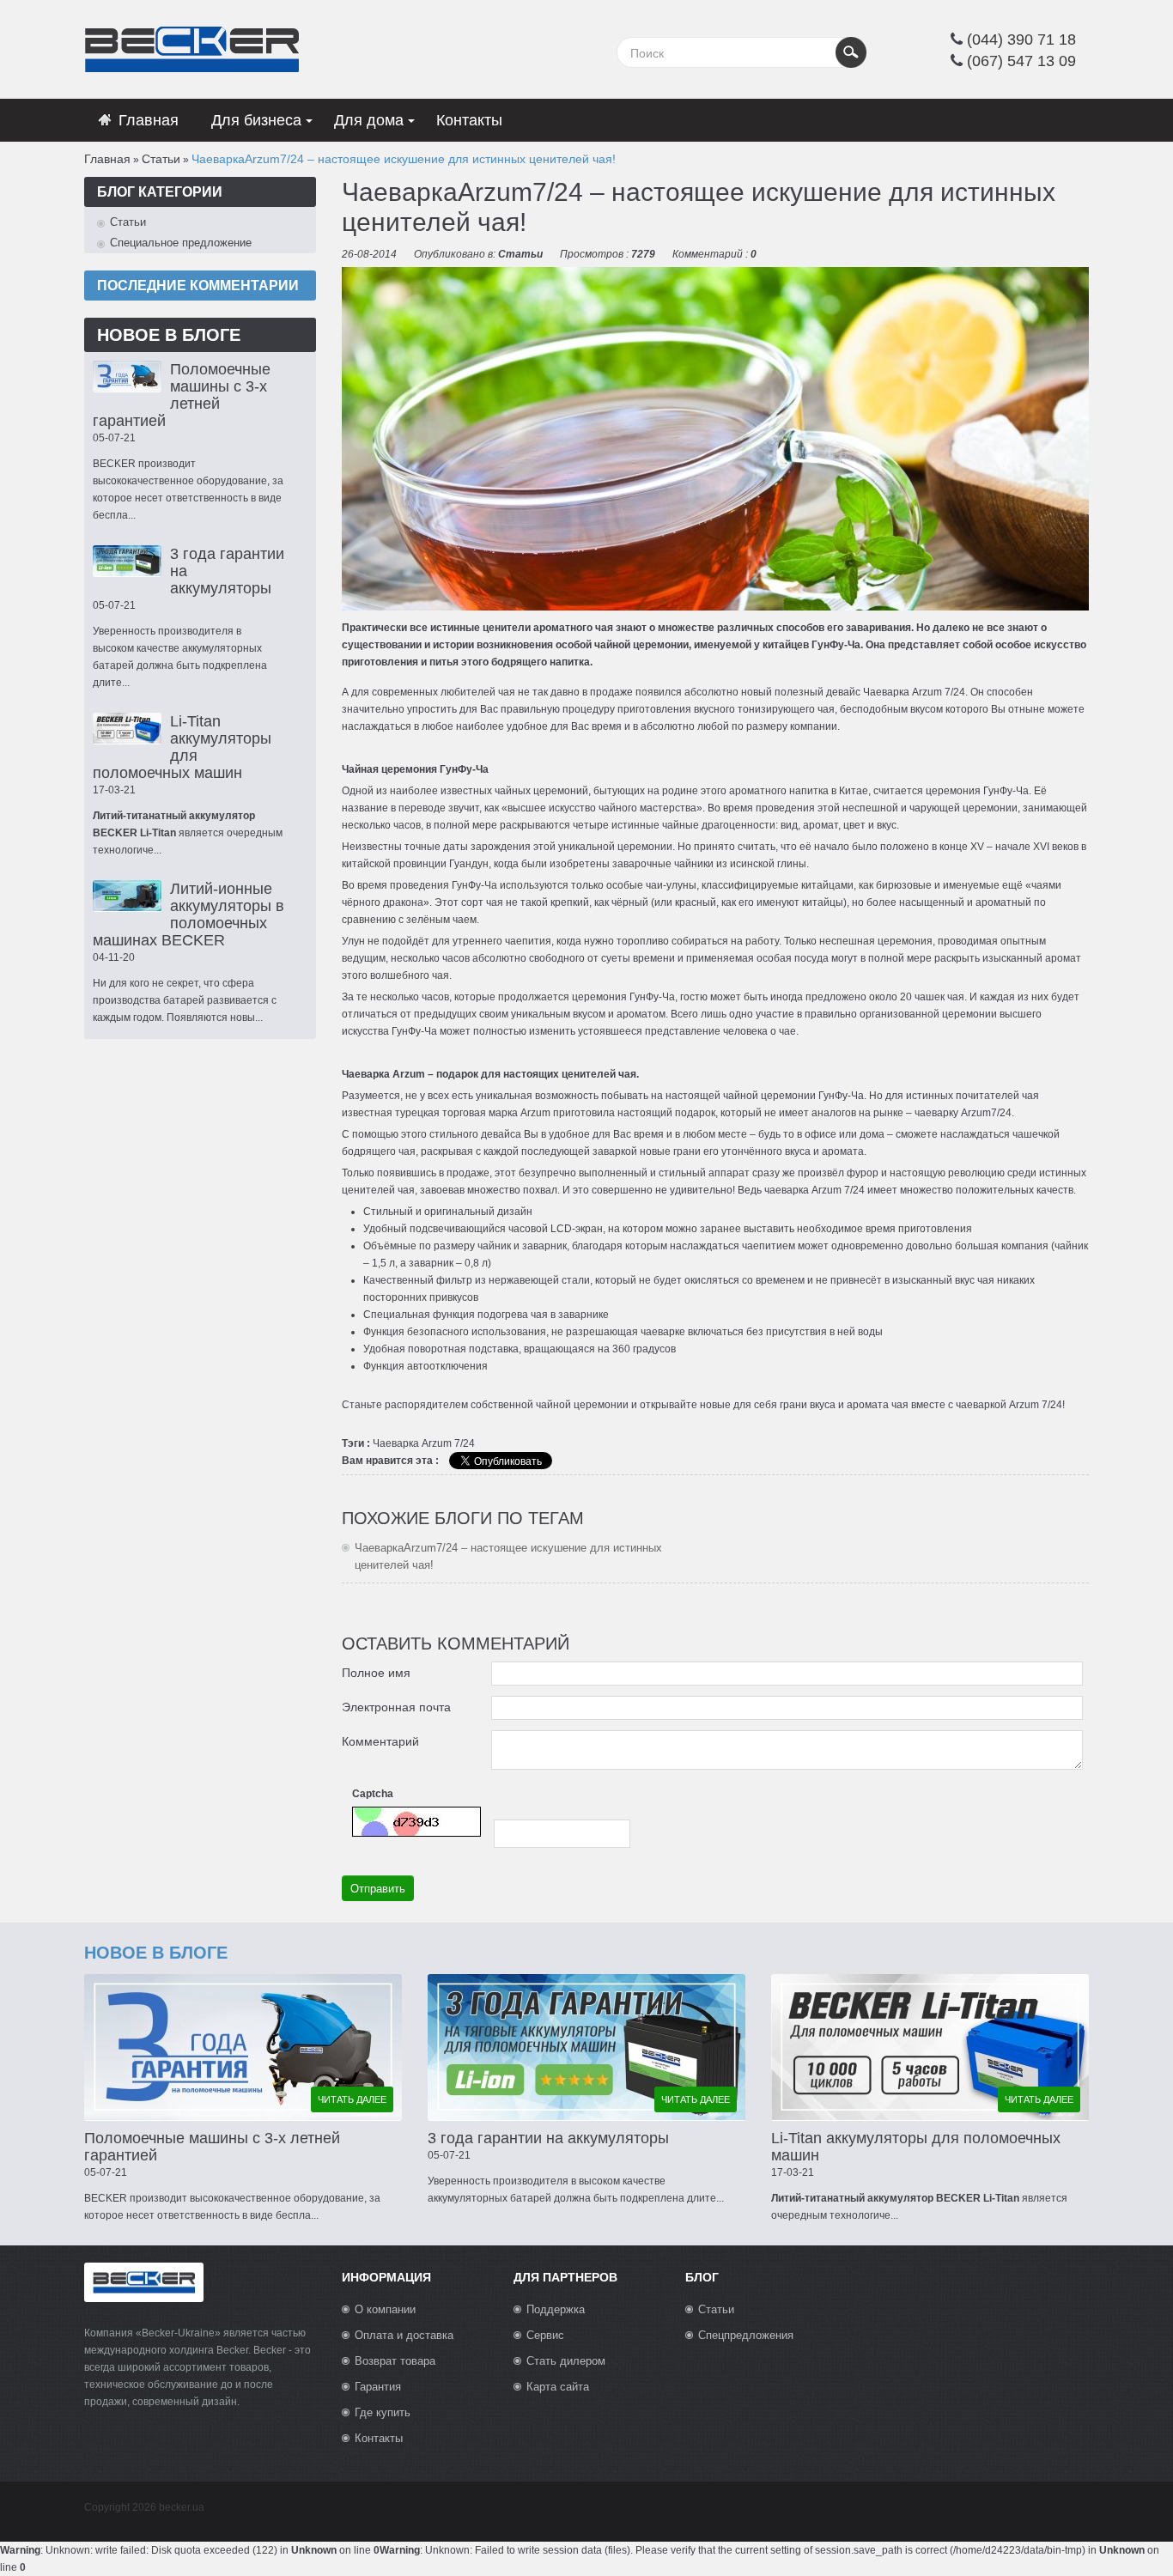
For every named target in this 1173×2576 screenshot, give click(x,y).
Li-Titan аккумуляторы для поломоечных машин (182, 747)
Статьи (161, 159)
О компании (385, 2309)
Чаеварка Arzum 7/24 (914, 692)
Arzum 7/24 (448, 1443)
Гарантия (378, 2387)
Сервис (545, 2335)
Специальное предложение (181, 243)
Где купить (383, 2412)
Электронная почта (396, 1707)
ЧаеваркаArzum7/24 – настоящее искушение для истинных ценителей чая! (404, 159)
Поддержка (556, 2309)
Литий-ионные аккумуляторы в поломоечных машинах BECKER (188, 914)
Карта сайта (558, 2387)
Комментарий (380, 1741)
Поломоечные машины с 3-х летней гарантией (182, 395)
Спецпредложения (746, 2335)
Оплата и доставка (404, 2335)
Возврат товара (395, 2361)
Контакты (379, 2438)
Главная (107, 159)
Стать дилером (566, 2361)
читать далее (352, 2099)
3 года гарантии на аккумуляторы (548, 2138)
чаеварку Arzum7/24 (963, 1113)
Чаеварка (396, 1443)
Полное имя (376, 1673)
